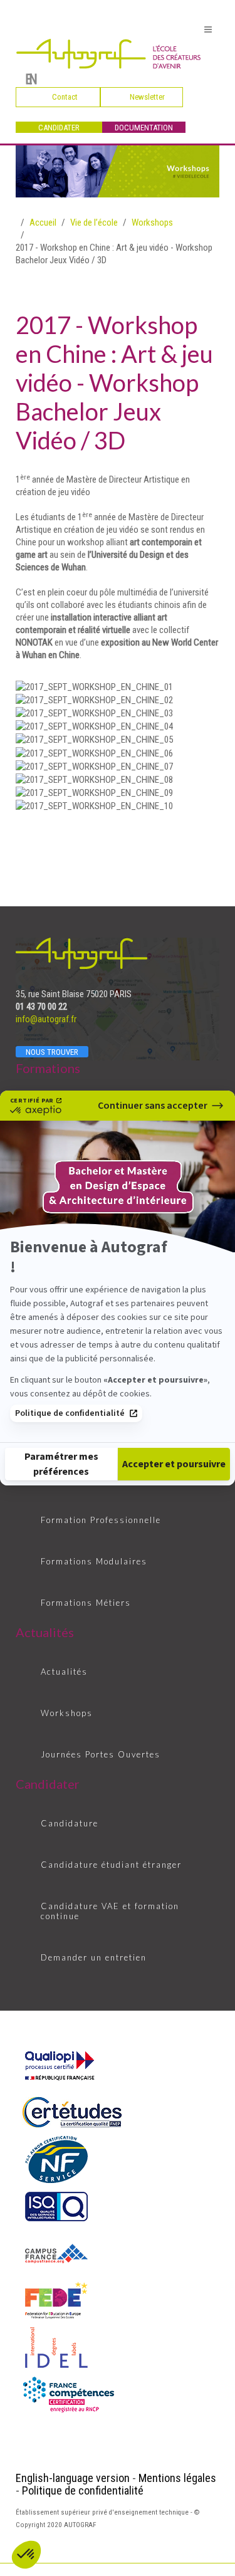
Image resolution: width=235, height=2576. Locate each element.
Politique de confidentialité (70, 1413)
